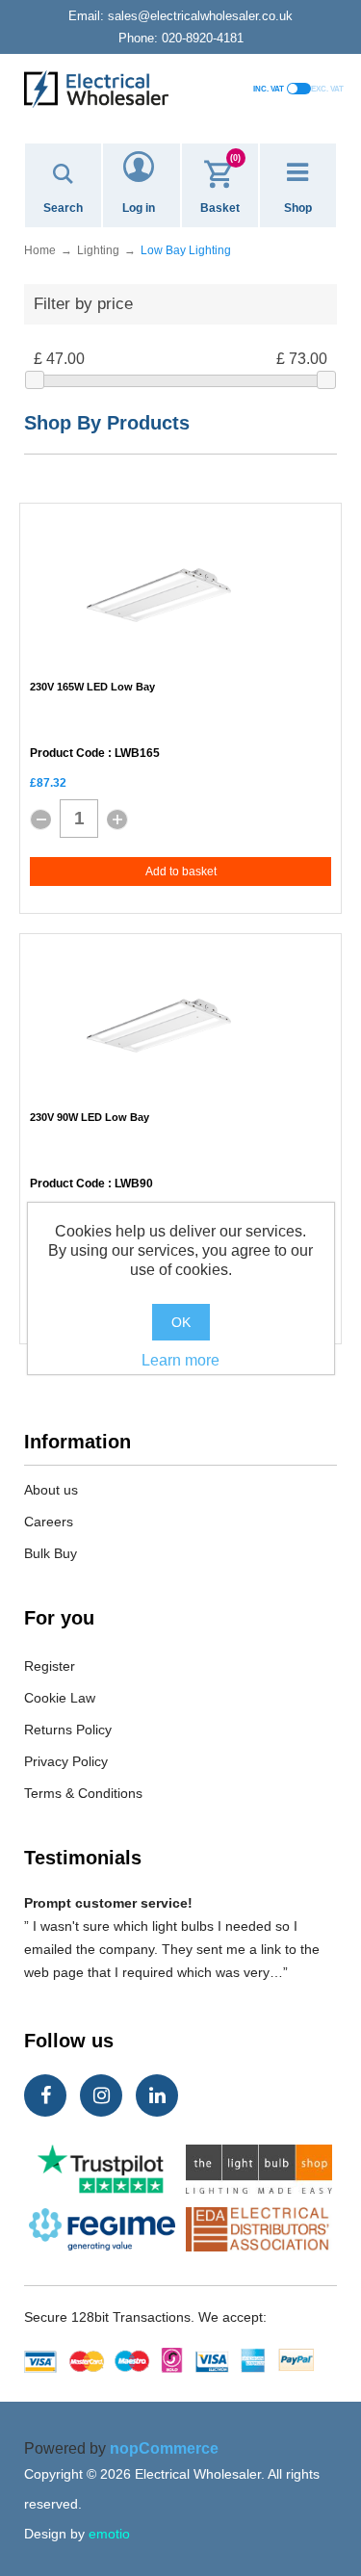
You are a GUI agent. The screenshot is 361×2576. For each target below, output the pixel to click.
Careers (49, 1522)
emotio (109, 2534)
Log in (139, 208)
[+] (117, 820)
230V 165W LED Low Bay (92, 687)
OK (181, 1322)
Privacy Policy (66, 1761)
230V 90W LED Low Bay (90, 1117)
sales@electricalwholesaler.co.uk (180, 16)
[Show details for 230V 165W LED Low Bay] (159, 595)
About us (51, 1490)
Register (50, 1666)
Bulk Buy (51, 1553)
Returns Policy (68, 1730)
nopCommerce (164, 2448)
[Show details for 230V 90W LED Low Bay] (159, 1026)
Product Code (67, 754)
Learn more (180, 1360)
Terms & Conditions (83, 1793)
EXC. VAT (327, 89)
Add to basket (181, 872)
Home (40, 250)
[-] (40, 820)
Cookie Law (60, 1698)
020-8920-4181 (181, 38)
